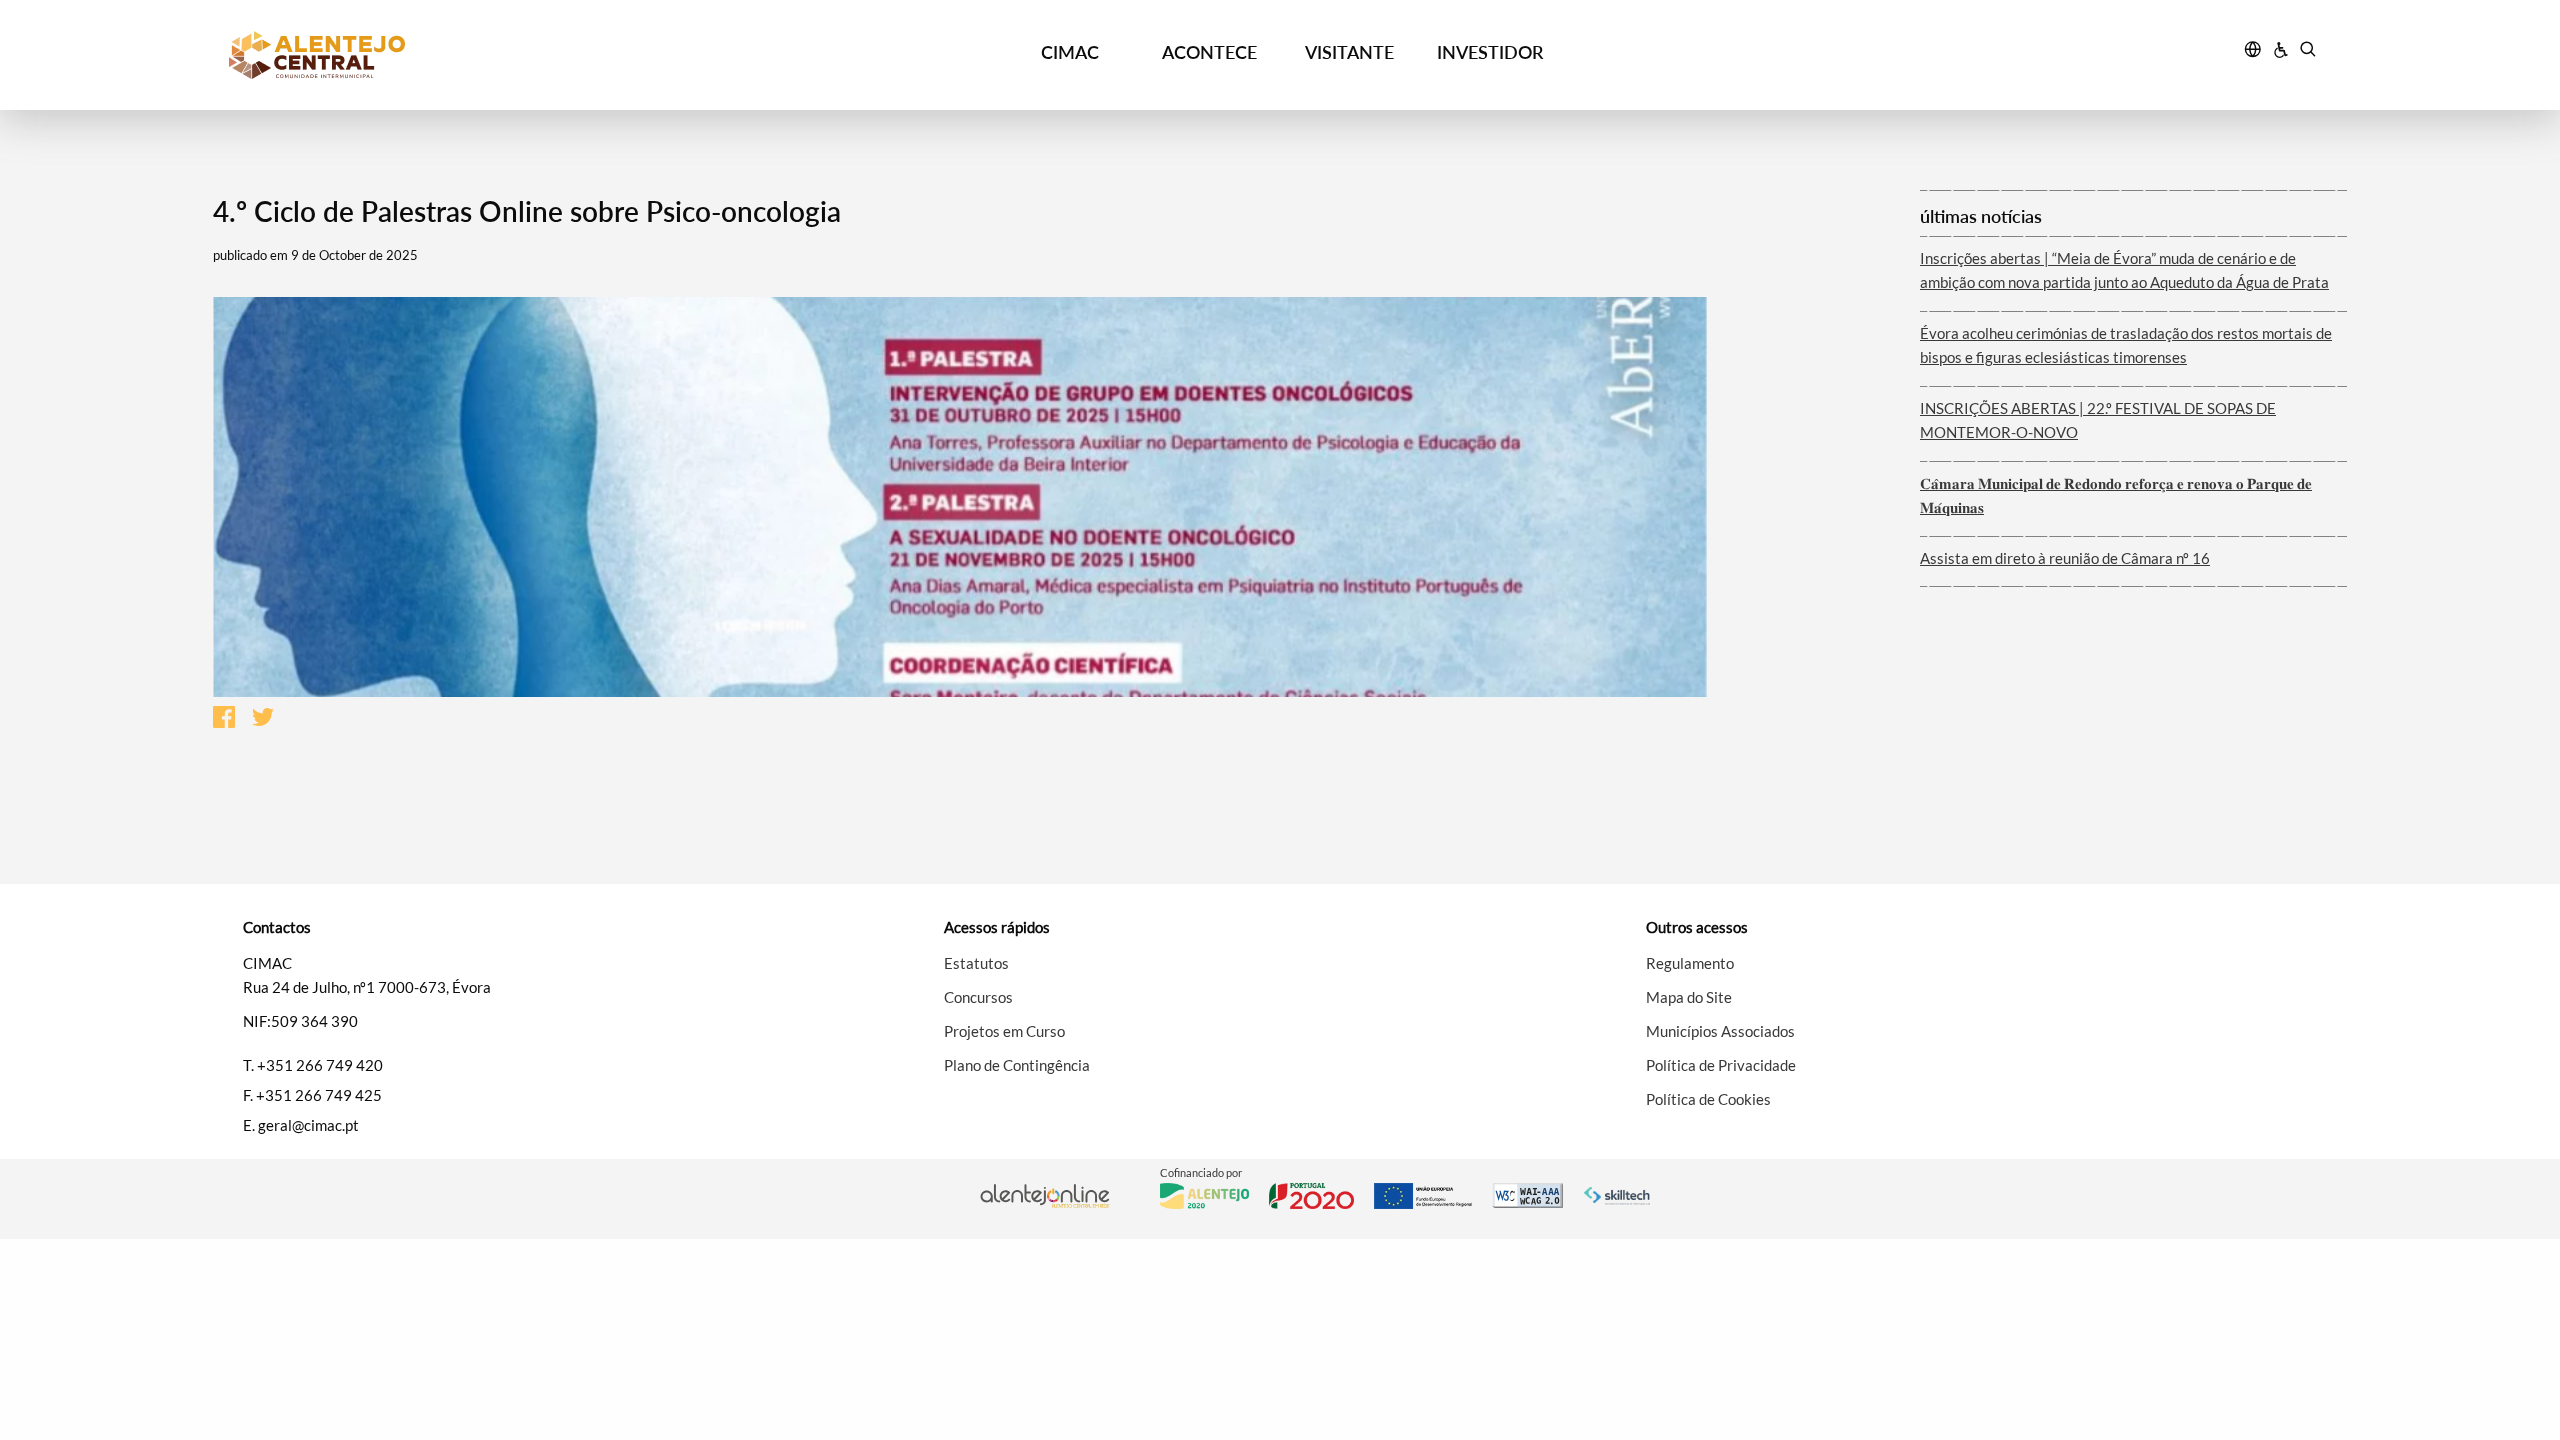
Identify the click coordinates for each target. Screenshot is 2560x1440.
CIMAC (1070, 52)
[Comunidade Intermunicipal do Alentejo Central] (491, 55)
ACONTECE (1209, 52)
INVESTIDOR (1490, 52)
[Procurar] (2307, 52)
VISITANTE (1349, 52)
